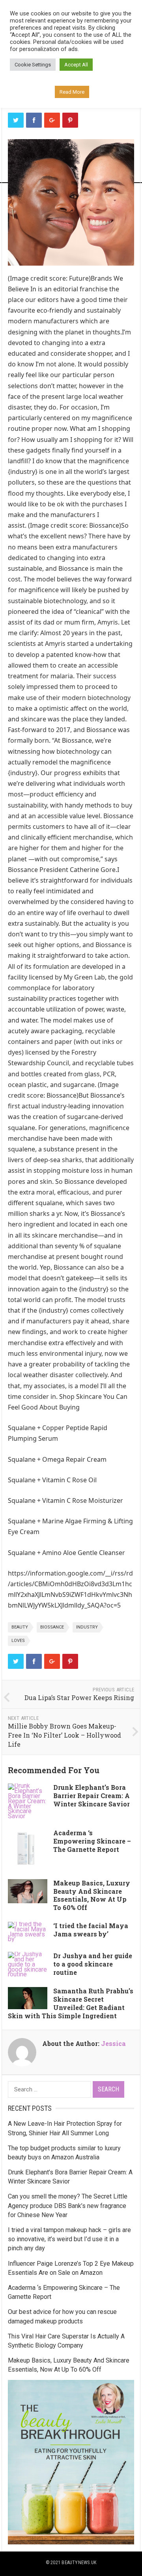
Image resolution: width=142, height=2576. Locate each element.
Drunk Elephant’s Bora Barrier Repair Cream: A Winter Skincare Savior (92, 1796)
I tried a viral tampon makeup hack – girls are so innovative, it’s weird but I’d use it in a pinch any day (69, 2239)
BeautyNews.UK (79, 2563)
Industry (87, 1627)
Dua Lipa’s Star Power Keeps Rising (79, 1698)
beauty (20, 1627)
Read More (72, 92)
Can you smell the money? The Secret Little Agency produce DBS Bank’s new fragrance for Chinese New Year (68, 2205)
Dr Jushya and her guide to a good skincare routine (93, 1964)
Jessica (113, 2043)
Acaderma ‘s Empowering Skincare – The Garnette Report (92, 1841)
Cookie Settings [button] (33, 65)
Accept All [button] (76, 65)
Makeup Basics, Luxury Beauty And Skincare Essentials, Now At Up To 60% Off (92, 1895)
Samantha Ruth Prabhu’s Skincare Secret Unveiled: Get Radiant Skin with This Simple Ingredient (71, 2003)
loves (18, 1641)
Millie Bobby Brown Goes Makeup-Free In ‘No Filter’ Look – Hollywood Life (64, 1735)
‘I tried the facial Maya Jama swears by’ (91, 1930)
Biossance (52, 1627)
